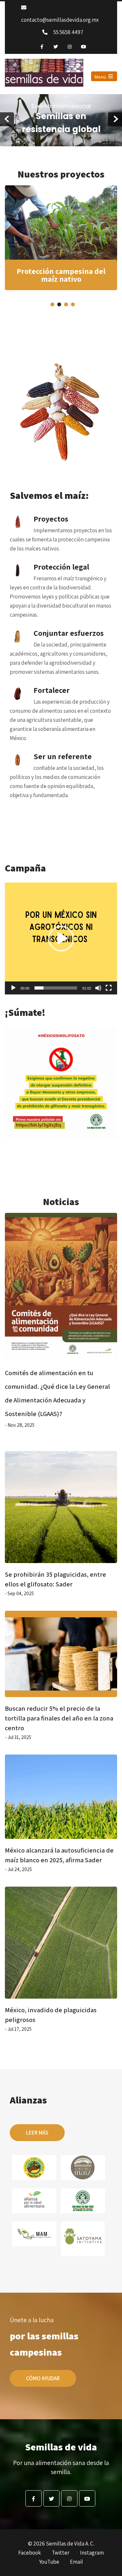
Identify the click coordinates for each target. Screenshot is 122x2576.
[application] (61, 938)
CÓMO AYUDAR (43, 2378)
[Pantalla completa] (109, 988)
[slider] (56, 988)
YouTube (49, 2562)
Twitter (61, 2553)
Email (76, 2562)
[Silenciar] (98, 988)
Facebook (30, 2553)
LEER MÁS (37, 2133)
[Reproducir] (13, 988)
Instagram (92, 2553)
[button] (61, 939)
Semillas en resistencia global (61, 119)
